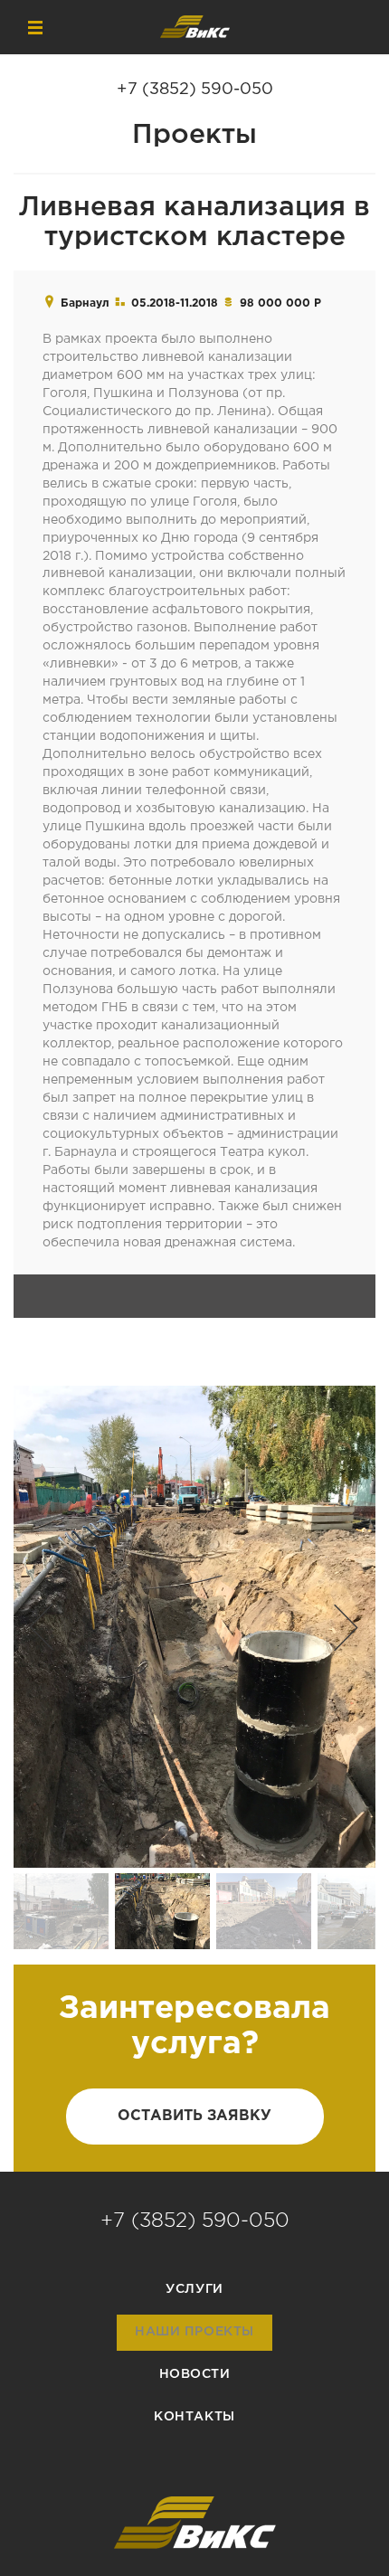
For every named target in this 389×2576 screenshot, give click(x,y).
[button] (41, 1627)
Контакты (194, 2417)
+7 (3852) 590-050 (195, 90)
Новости (195, 2374)
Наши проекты (194, 2332)
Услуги (194, 2289)
